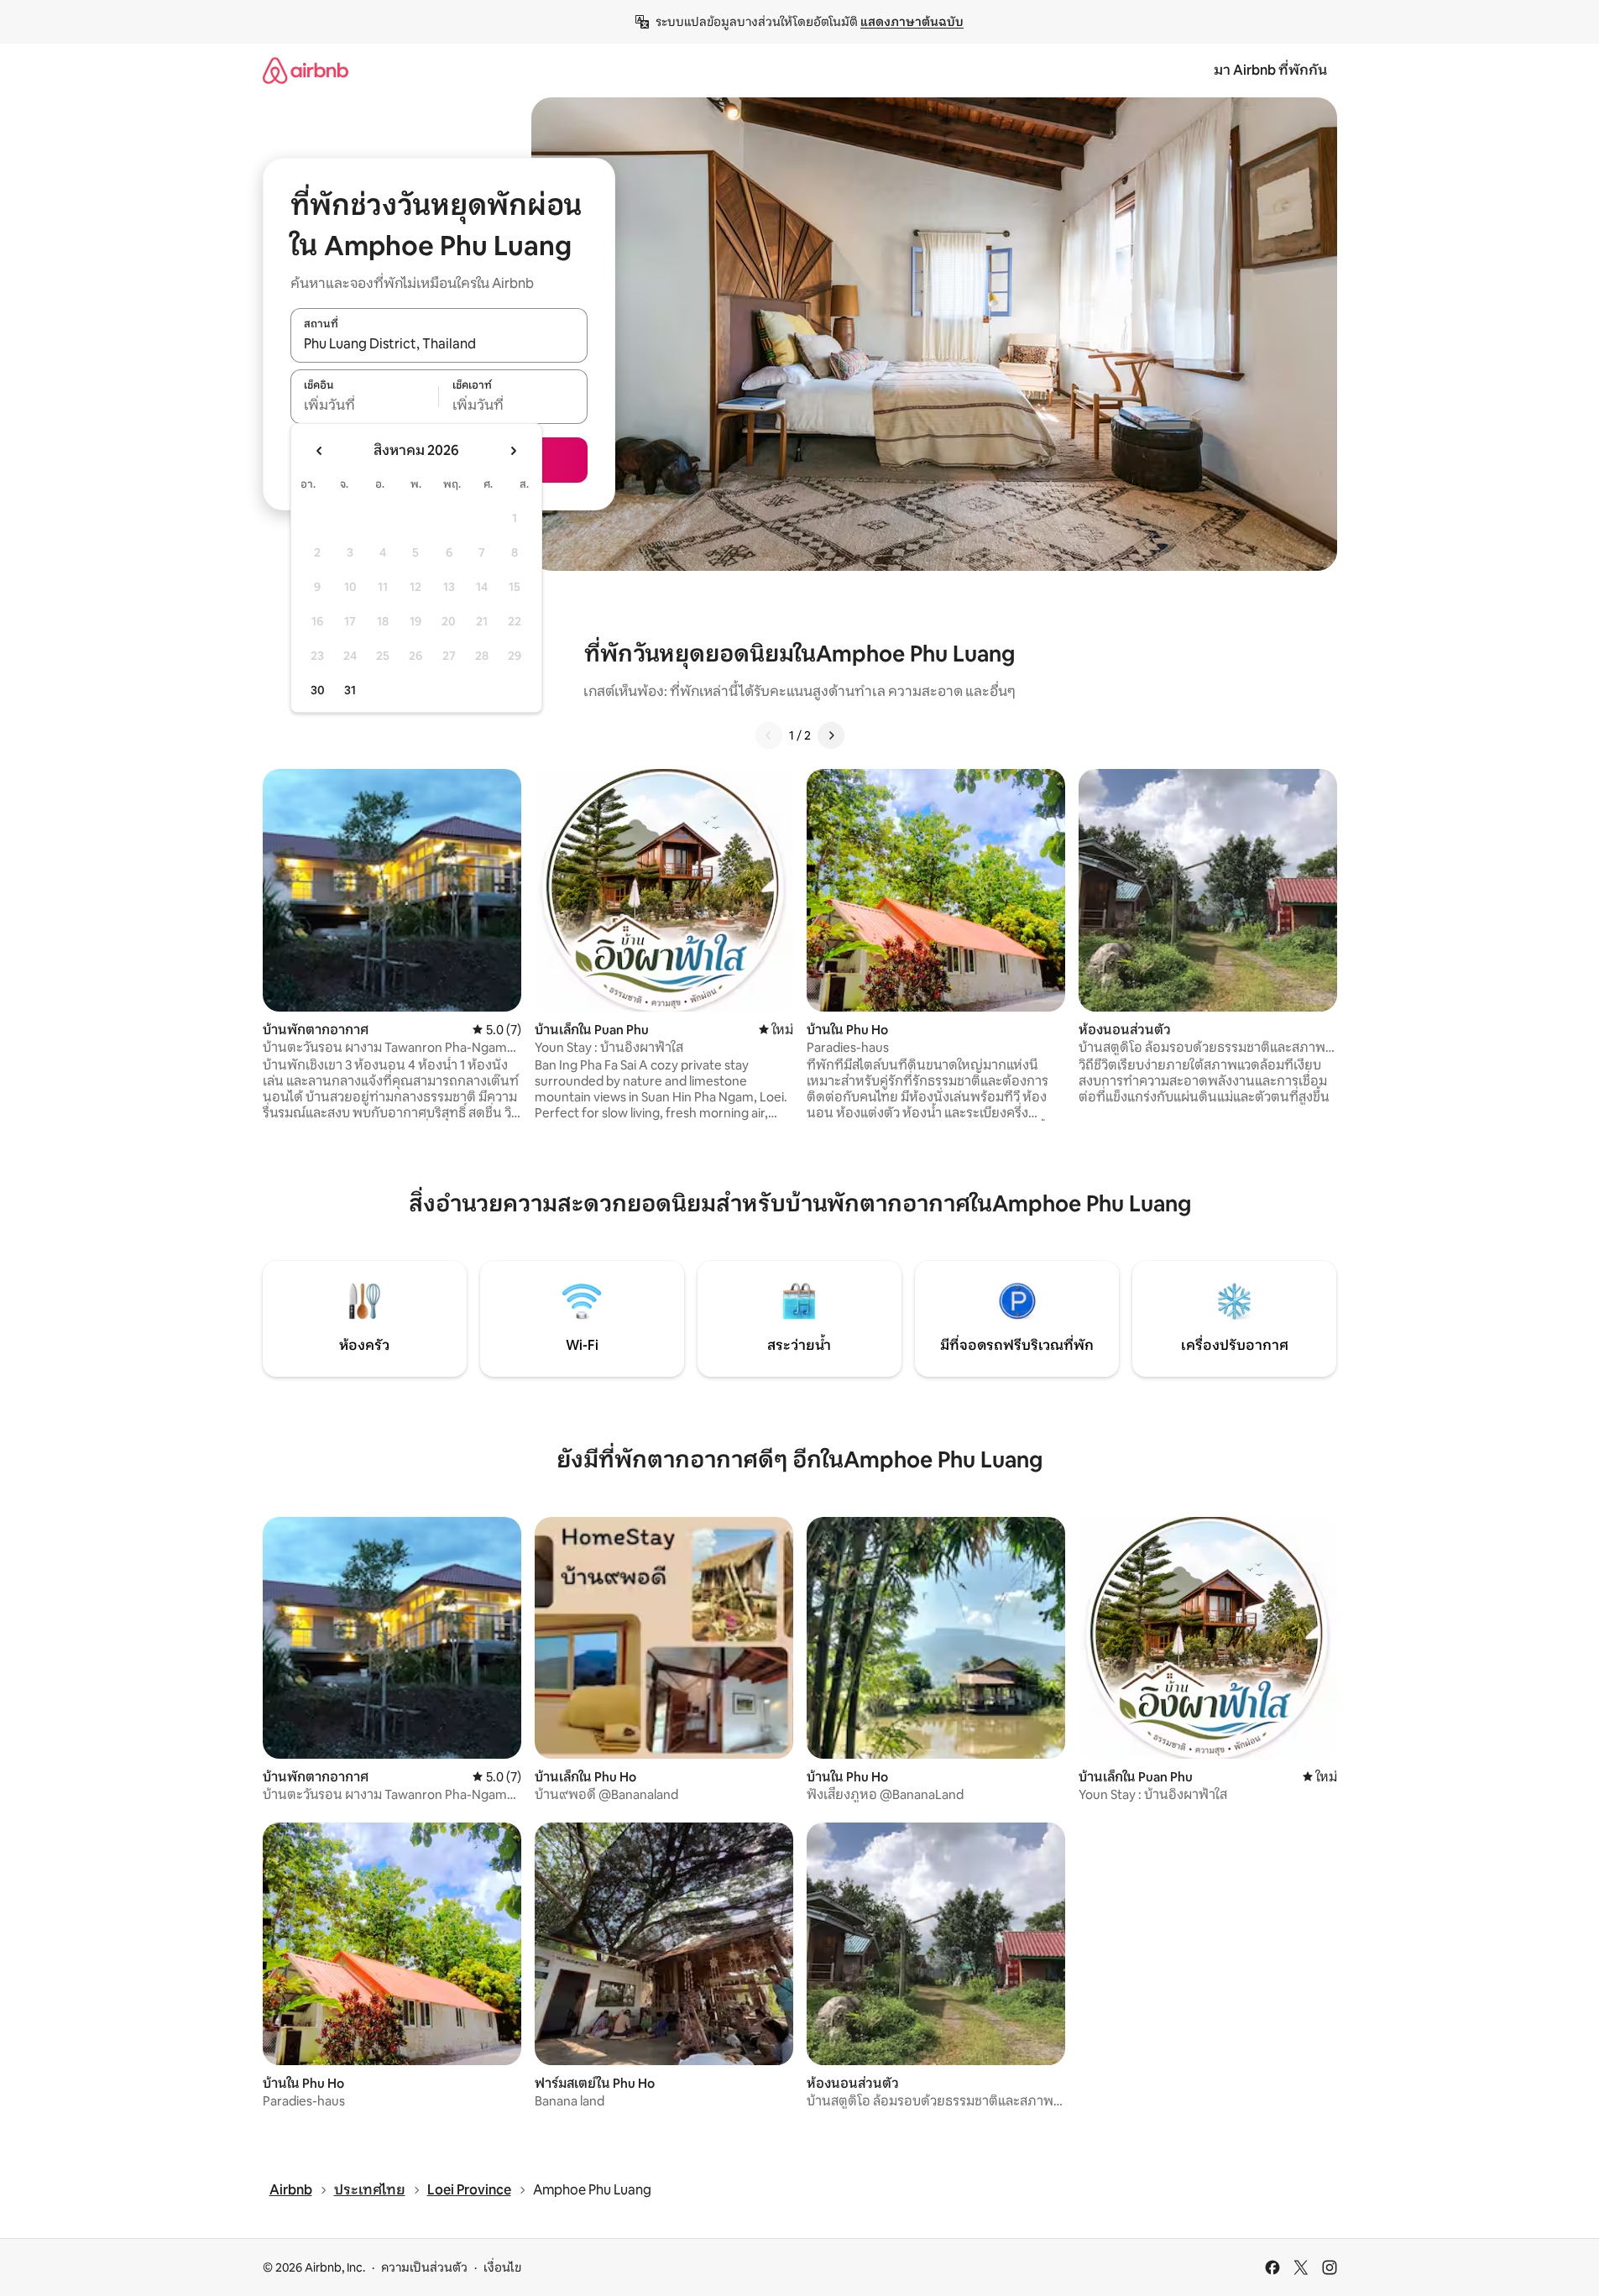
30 (318, 690)
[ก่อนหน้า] (769, 735)
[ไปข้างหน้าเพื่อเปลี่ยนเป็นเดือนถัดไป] (513, 451)
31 (350, 690)
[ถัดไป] (831, 735)
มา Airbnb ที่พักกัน (1270, 70)
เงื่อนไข (502, 2267)
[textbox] (365, 405)
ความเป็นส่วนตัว (424, 2267)
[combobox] (439, 344)
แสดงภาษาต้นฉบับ (912, 22)
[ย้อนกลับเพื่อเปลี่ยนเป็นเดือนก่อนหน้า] (320, 451)
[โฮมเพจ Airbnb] (306, 70)
